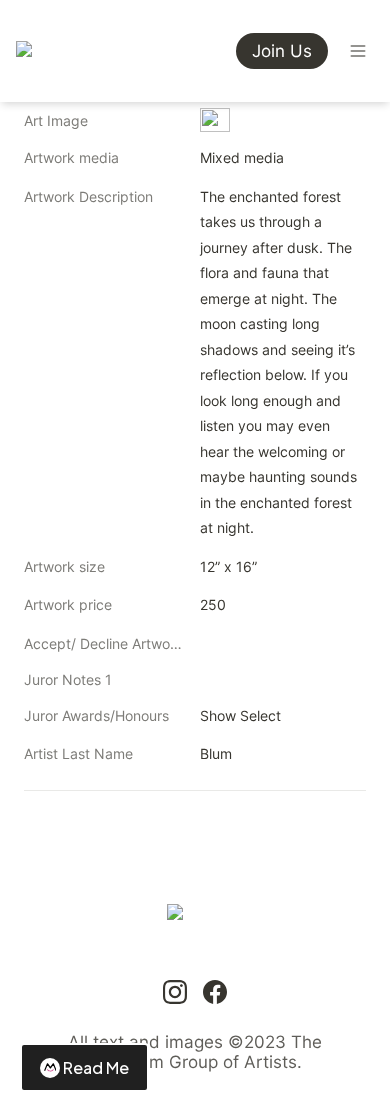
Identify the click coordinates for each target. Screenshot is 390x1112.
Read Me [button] (96, 1067)
